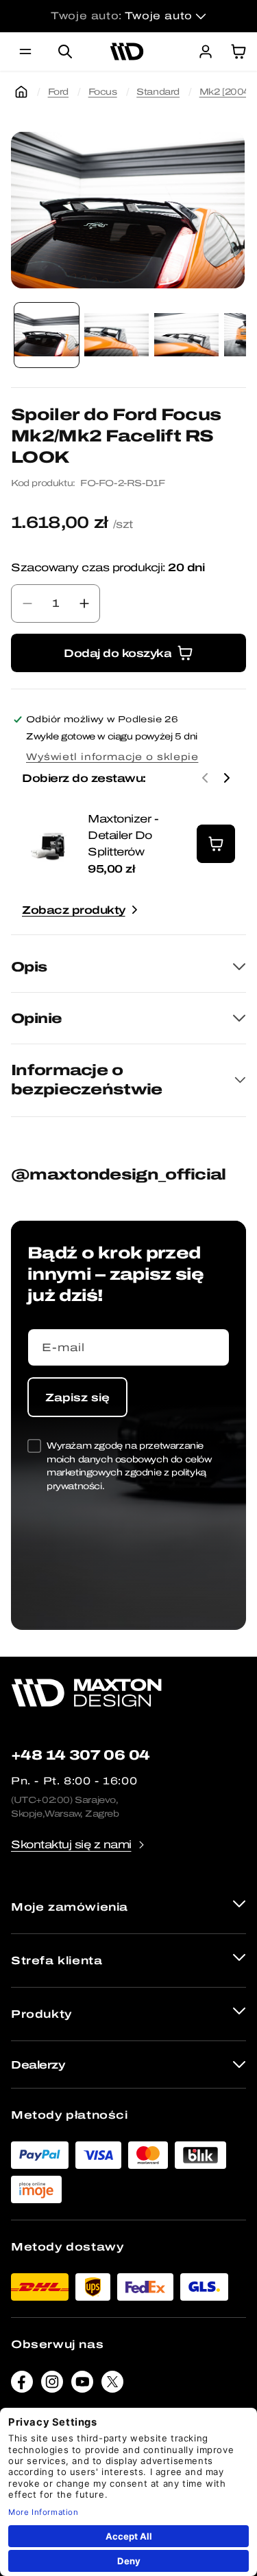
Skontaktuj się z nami (71, 1844)
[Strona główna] (21, 92)
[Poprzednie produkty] (205, 778)
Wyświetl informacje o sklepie (112, 757)
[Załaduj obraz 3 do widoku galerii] (186, 335)
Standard (158, 92)
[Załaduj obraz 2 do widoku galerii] (117, 335)
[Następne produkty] (227, 778)
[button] (25, 51)
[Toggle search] (65, 51)
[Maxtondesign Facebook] (22, 2385)
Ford (58, 92)
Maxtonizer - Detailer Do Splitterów (123, 835)
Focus (103, 92)
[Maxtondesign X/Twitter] (112, 2385)
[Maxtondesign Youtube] (82, 2385)
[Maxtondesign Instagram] (52, 2385)
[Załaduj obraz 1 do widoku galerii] (47, 335)
